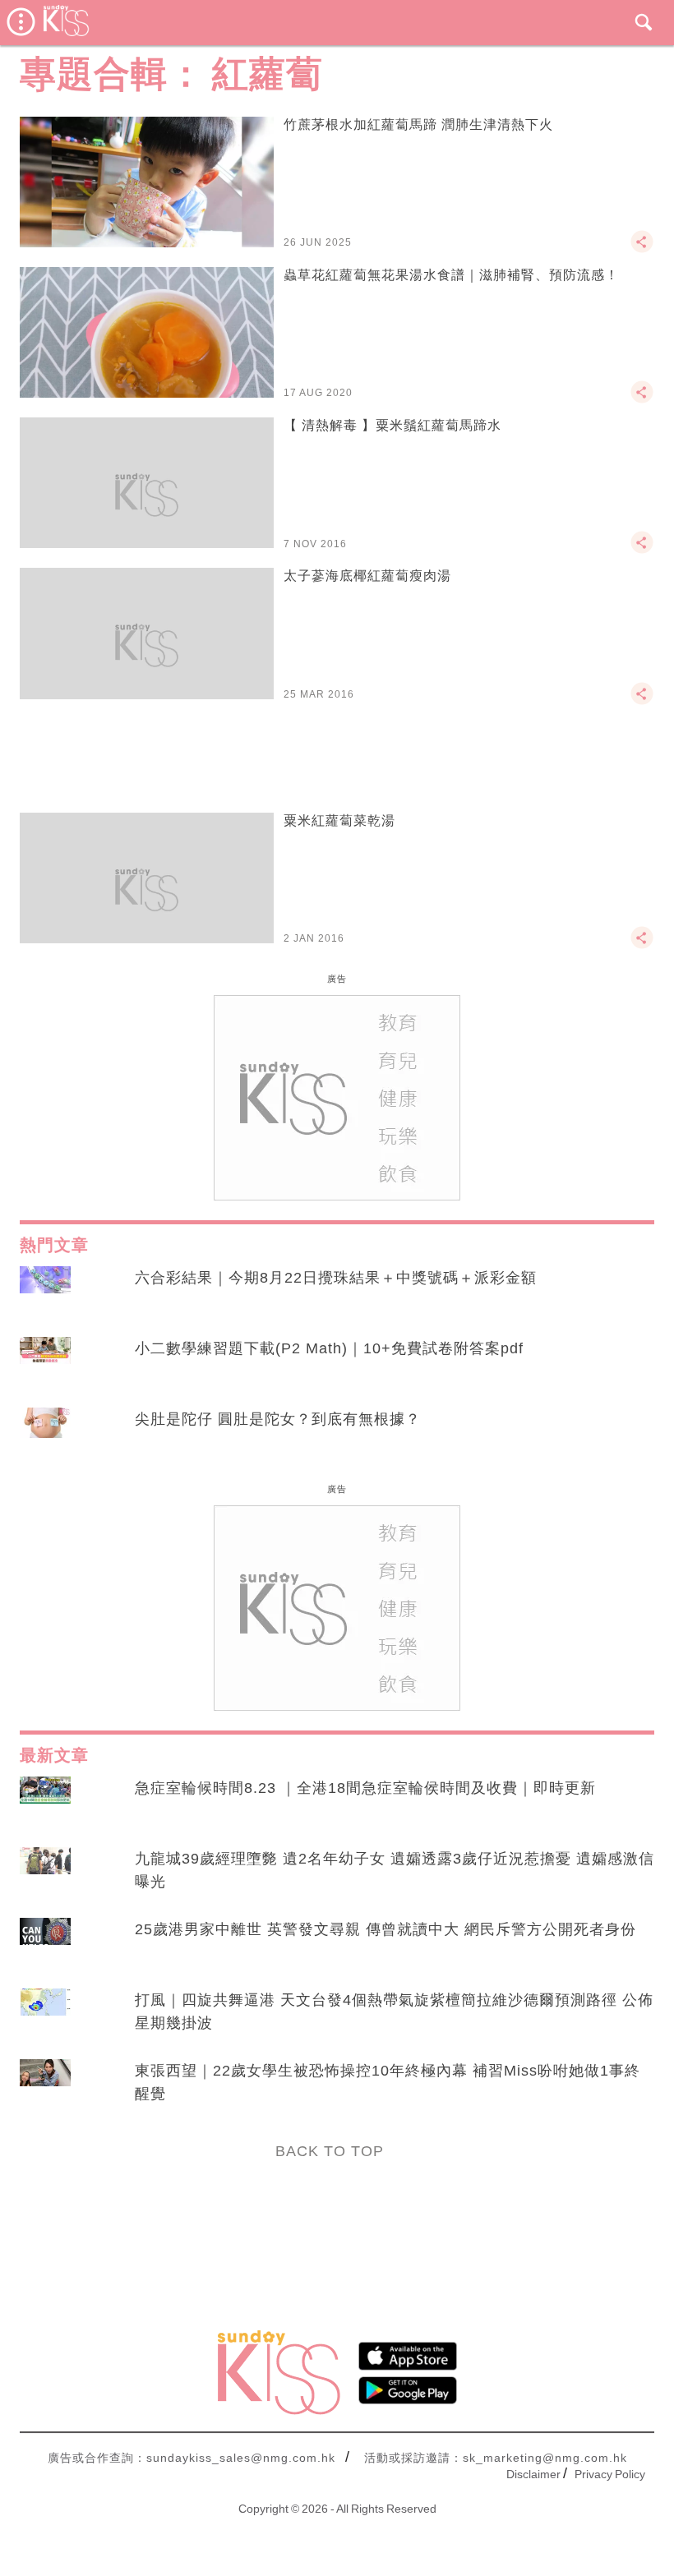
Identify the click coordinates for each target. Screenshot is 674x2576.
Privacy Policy (610, 2474)
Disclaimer (533, 2474)
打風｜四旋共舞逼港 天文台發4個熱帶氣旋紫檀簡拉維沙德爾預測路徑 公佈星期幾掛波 (394, 2011)
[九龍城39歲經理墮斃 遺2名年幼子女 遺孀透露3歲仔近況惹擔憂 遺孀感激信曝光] (45, 1874)
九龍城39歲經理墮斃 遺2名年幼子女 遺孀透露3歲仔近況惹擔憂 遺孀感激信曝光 (395, 1870)
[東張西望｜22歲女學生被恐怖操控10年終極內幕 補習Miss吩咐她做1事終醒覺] (45, 2086)
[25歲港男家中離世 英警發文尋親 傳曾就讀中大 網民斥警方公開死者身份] (45, 1945)
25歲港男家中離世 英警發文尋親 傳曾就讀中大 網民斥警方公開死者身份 (385, 1929)
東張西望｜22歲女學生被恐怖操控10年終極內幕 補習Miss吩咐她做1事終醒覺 (388, 2082)
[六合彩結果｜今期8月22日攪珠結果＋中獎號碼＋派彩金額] (45, 1293)
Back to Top (330, 2151)
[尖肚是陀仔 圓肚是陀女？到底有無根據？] (45, 1435)
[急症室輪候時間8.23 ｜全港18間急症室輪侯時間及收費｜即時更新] (45, 1804)
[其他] (642, 249)
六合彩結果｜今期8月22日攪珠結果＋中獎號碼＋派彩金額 (336, 1278)
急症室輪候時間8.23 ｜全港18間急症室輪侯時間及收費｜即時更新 (365, 1788)
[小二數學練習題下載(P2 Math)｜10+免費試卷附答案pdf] (45, 1364)
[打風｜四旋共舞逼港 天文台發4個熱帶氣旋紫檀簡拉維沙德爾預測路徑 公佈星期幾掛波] (45, 2016)
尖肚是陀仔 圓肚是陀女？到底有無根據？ (278, 1419)
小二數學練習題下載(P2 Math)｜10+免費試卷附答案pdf (329, 1348)
